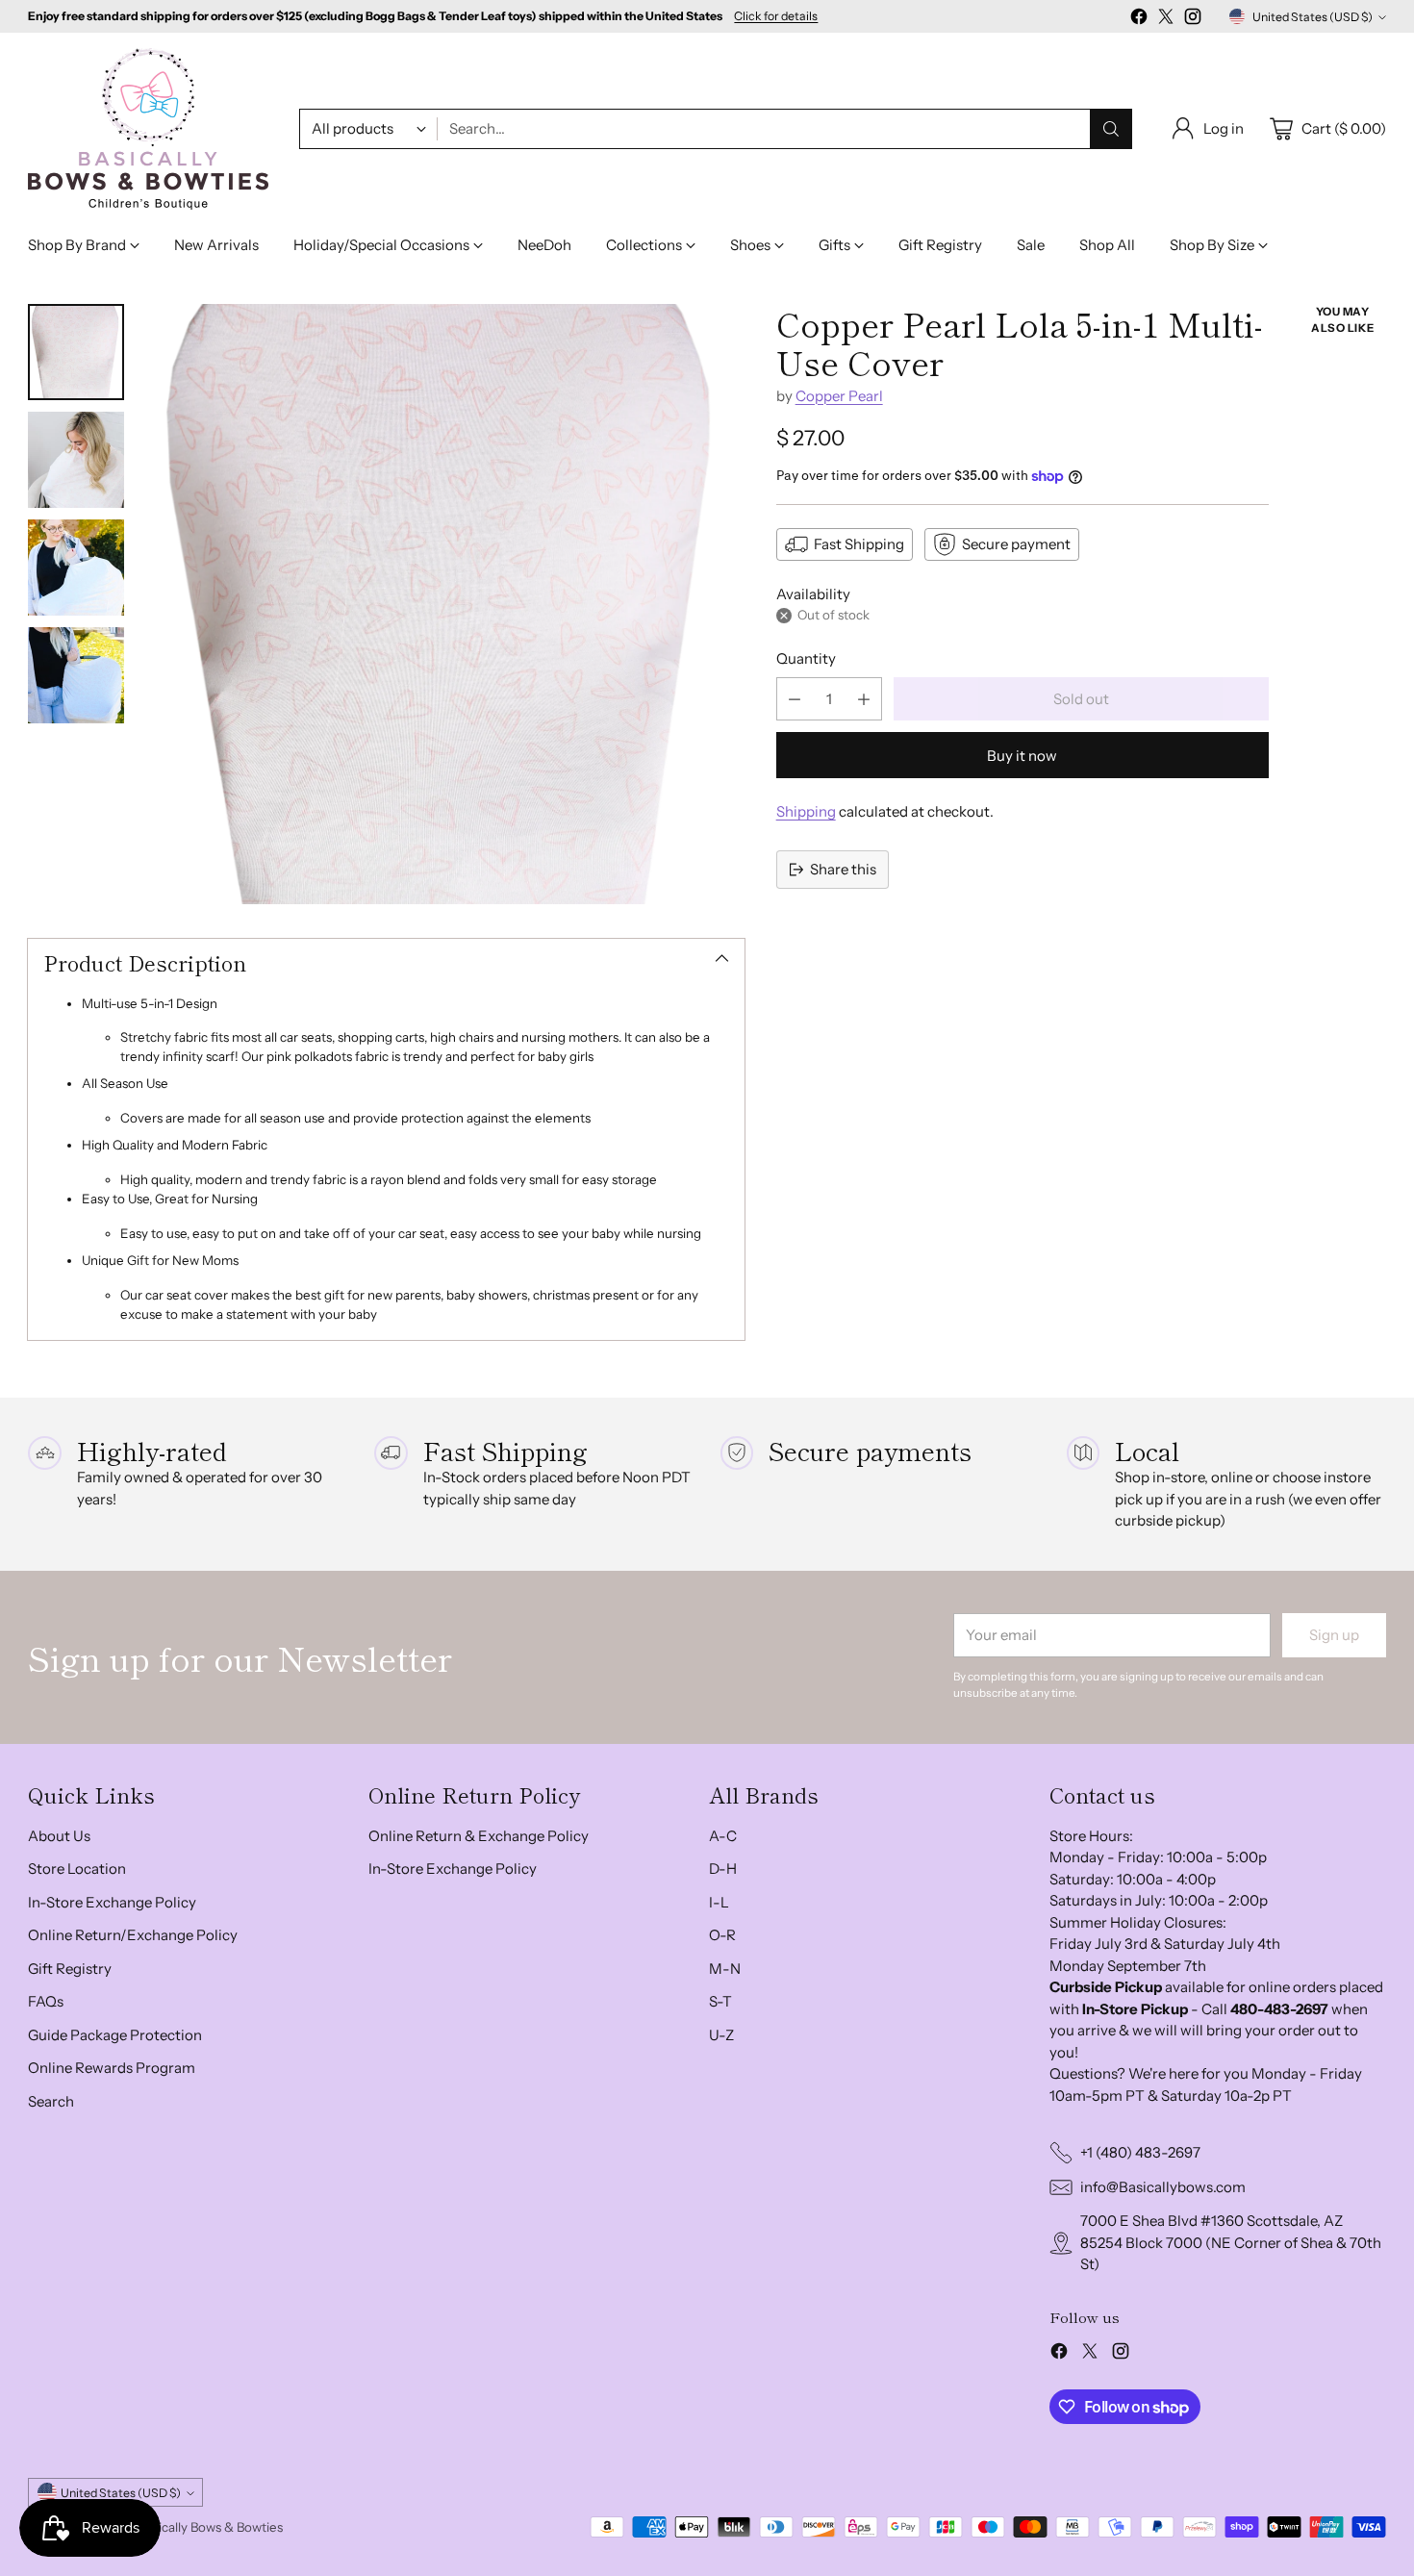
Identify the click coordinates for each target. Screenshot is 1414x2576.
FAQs (46, 2001)
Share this (843, 869)
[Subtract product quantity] (795, 699)
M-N (725, 1969)
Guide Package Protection (115, 2035)
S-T (720, 2001)
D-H (723, 1869)
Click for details (776, 16)
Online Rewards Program (112, 2068)
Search (51, 2101)
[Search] (1111, 129)
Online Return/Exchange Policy (133, 1935)
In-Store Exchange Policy (112, 1902)
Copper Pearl (839, 396)
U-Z (721, 2035)
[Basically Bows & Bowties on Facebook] (1139, 20)
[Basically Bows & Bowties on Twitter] (1166, 20)
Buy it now (1022, 756)
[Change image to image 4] (76, 675)
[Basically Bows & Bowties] (148, 129)
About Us (59, 1836)
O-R (722, 1935)
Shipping (806, 811)
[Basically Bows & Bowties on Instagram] (1193, 20)
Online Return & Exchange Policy (479, 1836)
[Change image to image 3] (76, 568)
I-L (719, 1902)
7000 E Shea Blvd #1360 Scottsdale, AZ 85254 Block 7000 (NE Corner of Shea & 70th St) (1231, 2242)
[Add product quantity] (864, 699)
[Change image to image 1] (76, 352)
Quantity (806, 658)
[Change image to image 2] (76, 460)
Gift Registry (70, 1969)
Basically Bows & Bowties (211, 2527)
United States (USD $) (1313, 17)
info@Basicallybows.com (1163, 2187)
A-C (723, 1836)
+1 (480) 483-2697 (1140, 2152)
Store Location (77, 1869)
